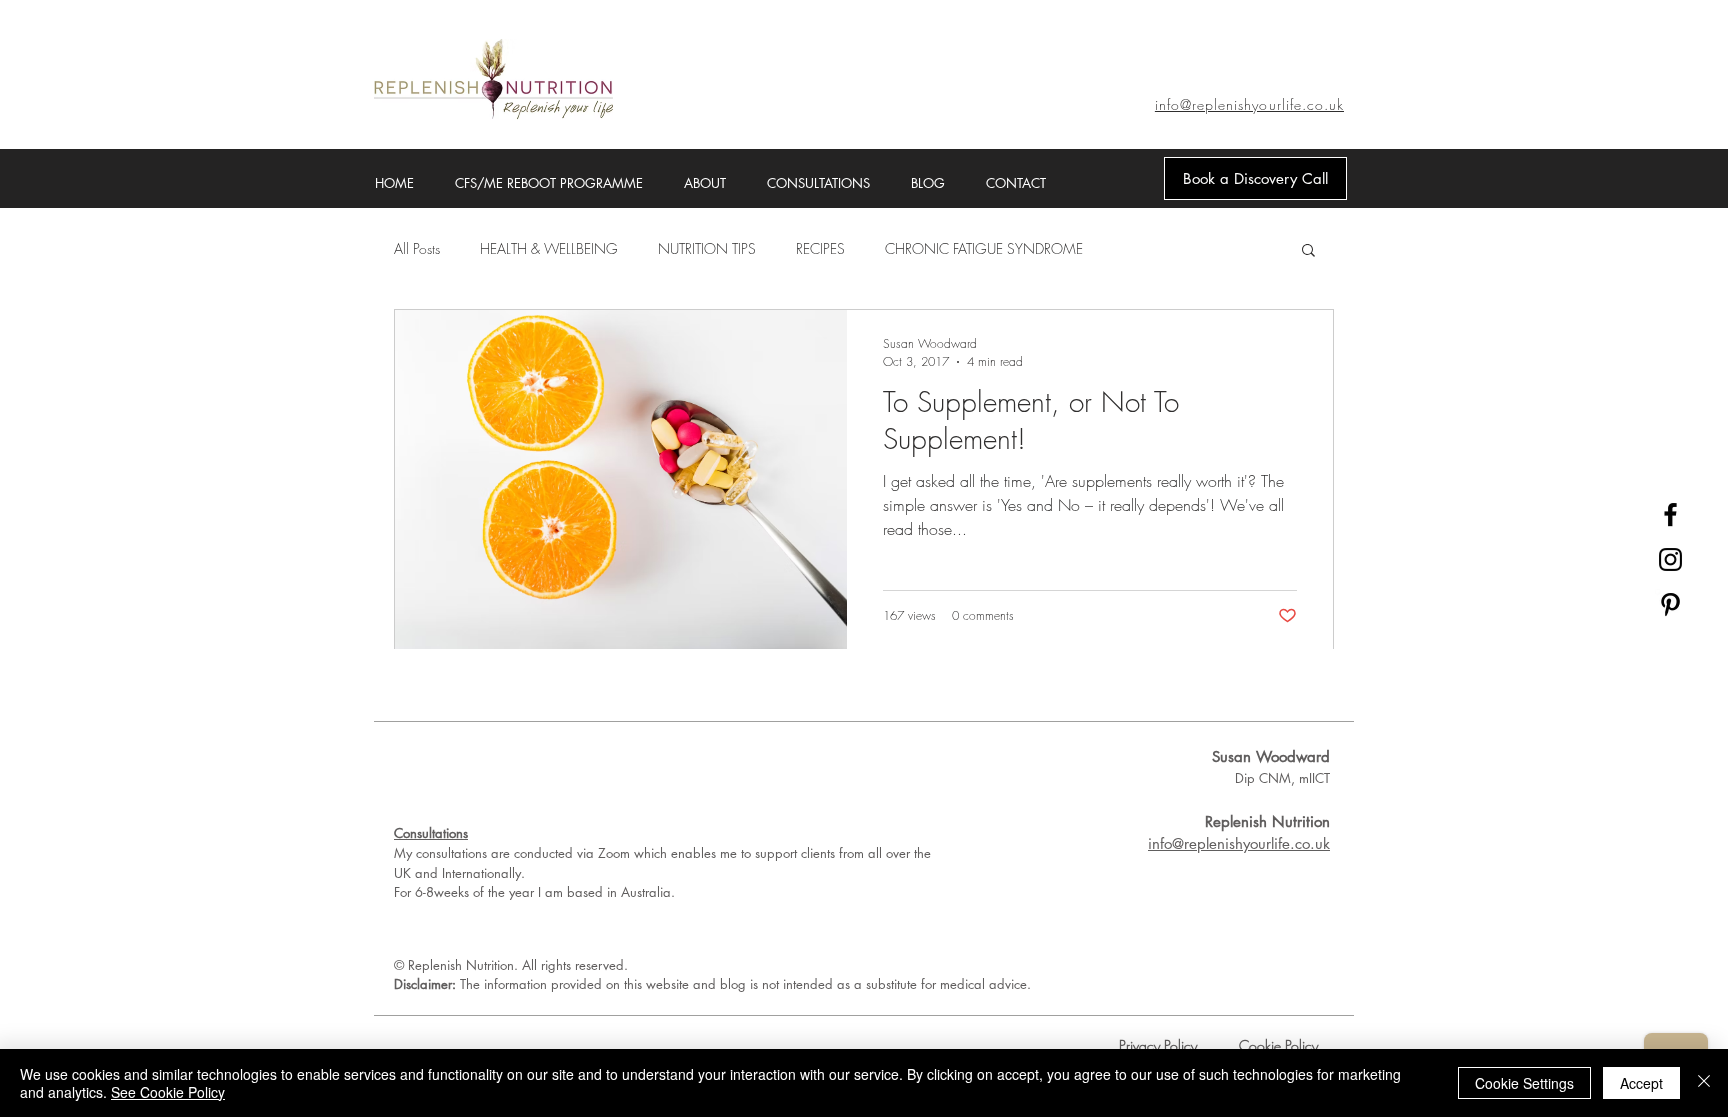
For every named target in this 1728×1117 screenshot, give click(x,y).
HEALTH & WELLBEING (549, 248)
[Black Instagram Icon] (1670, 559)
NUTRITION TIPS (707, 248)
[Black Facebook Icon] (1670, 514)
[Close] (1704, 1083)
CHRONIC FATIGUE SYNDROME (984, 248)
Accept (1641, 1083)
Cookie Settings (1524, 1083)
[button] (1308, 251)
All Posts (417, 248)
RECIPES (820, 248)
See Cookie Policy (168, 1092)
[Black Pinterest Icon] (1670, 604)
